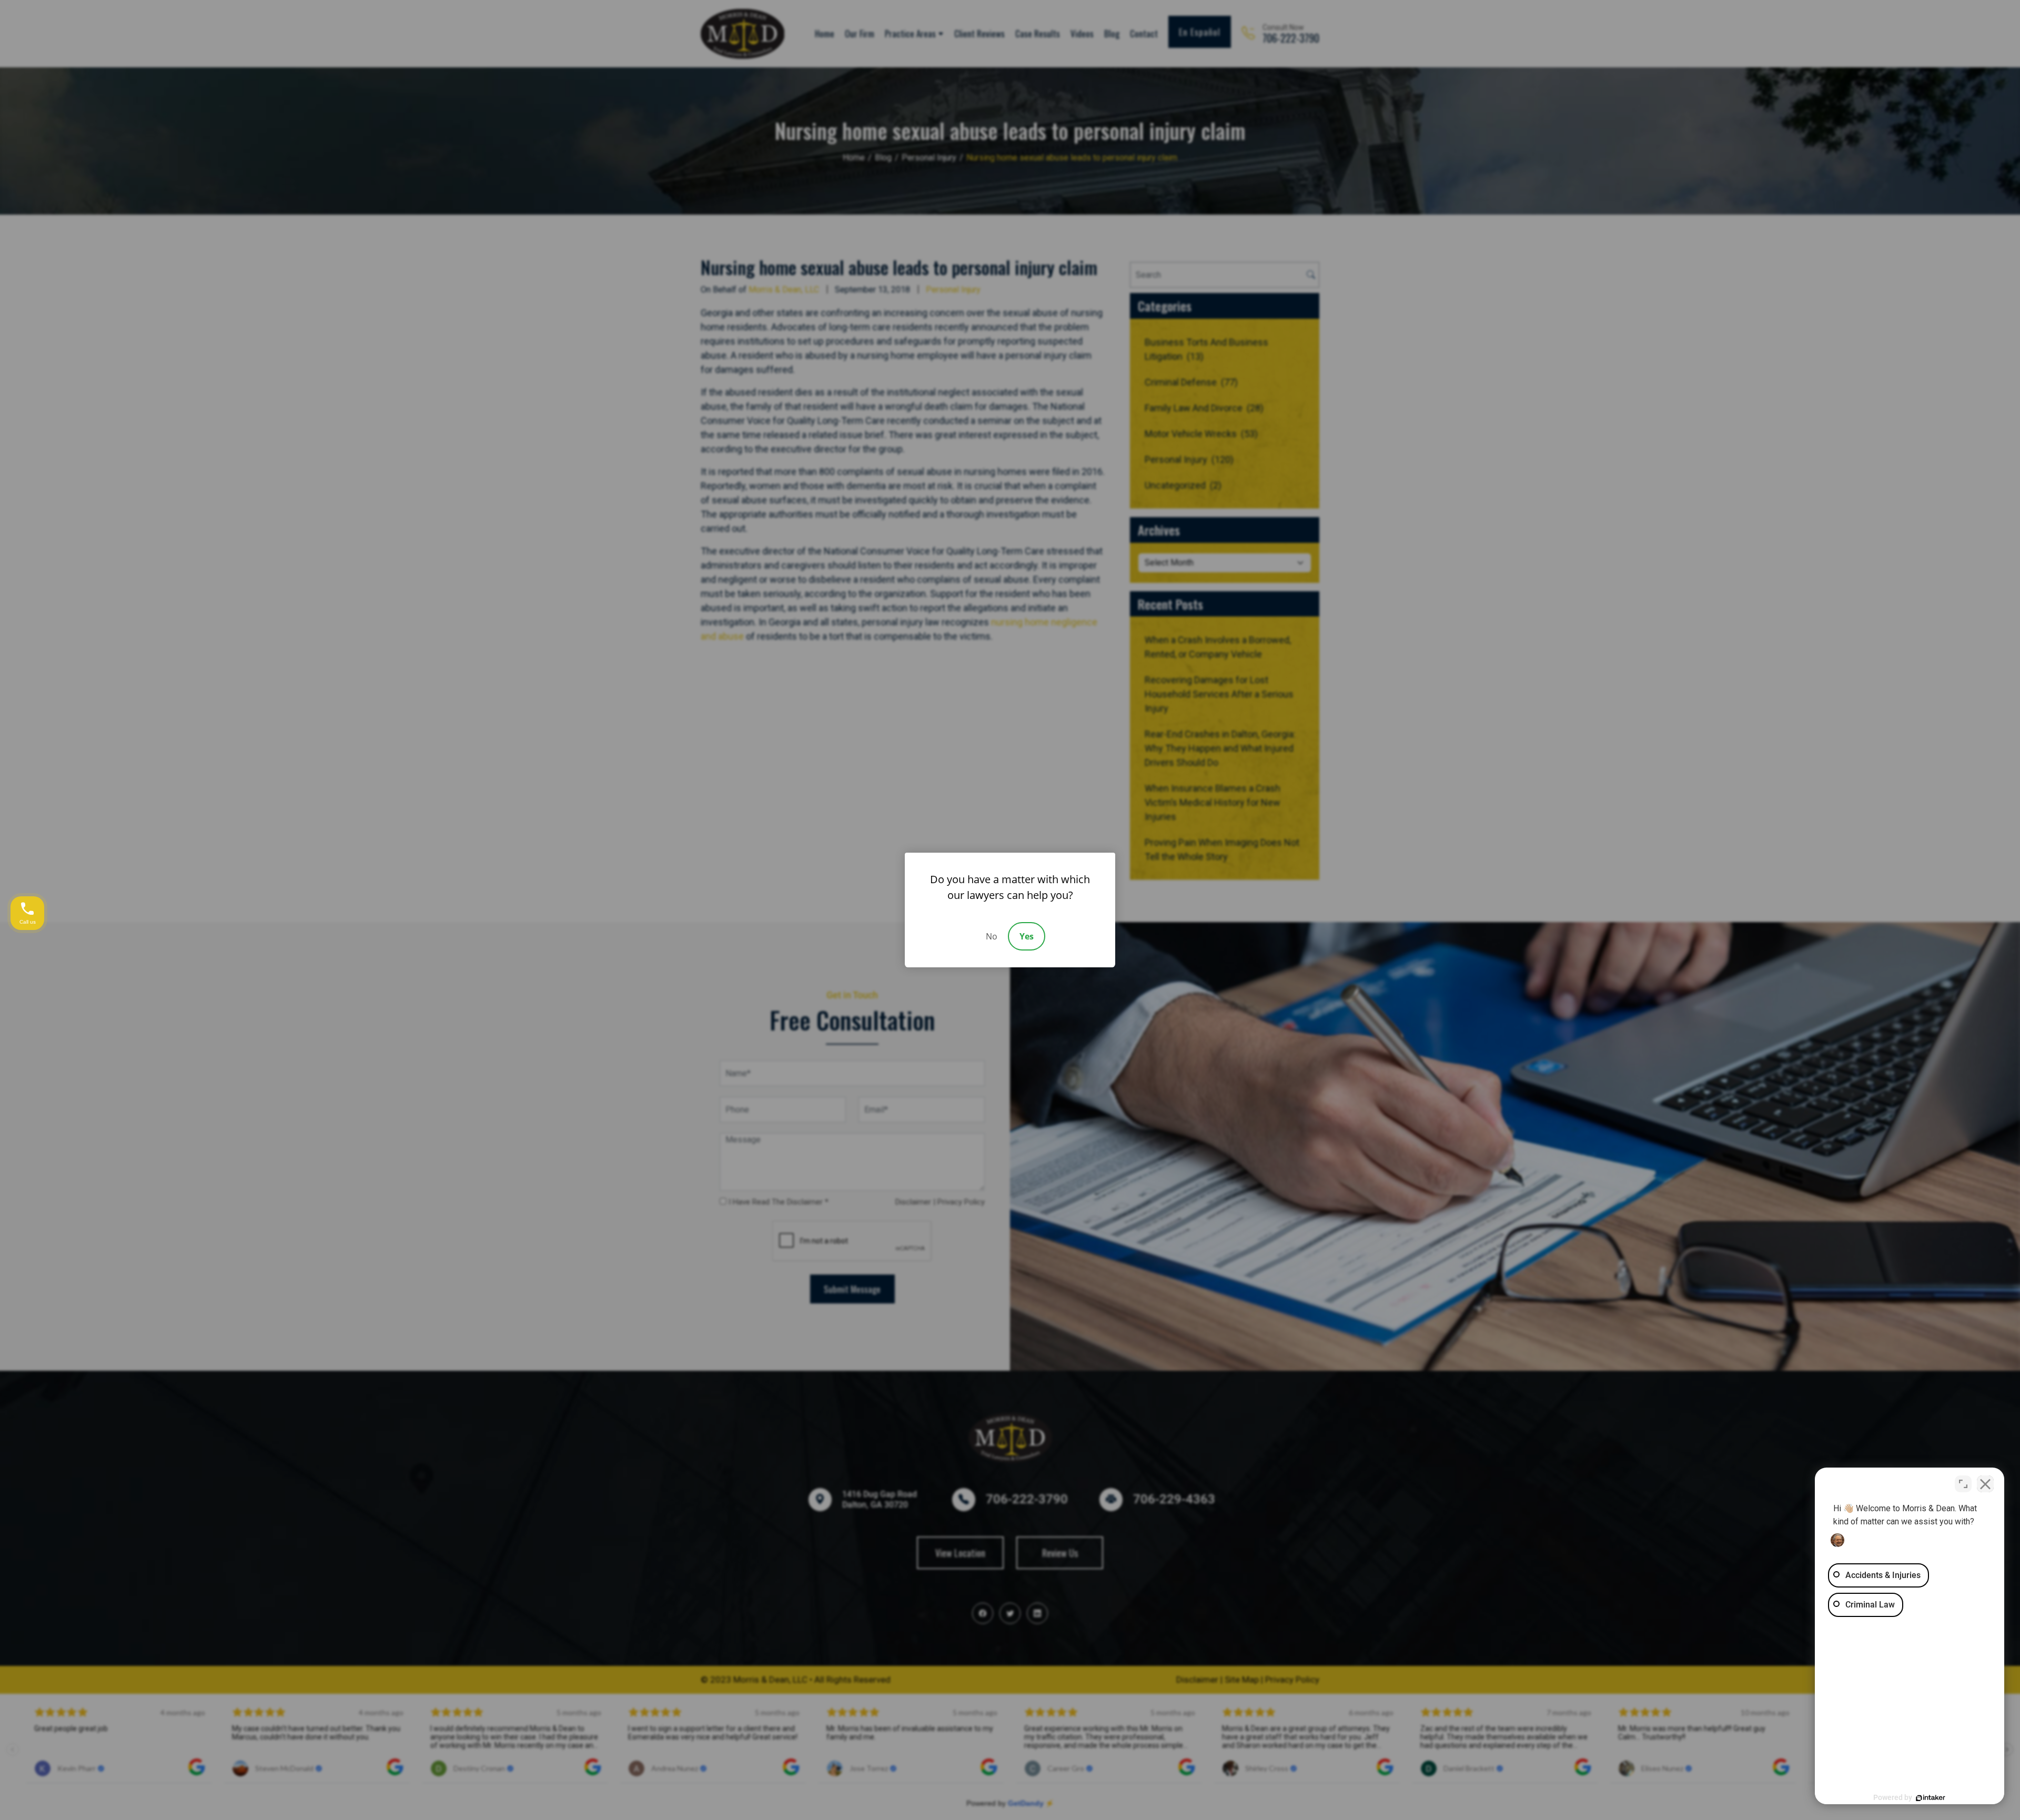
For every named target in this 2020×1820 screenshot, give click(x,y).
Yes (1027, 936)
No (992, 936)
